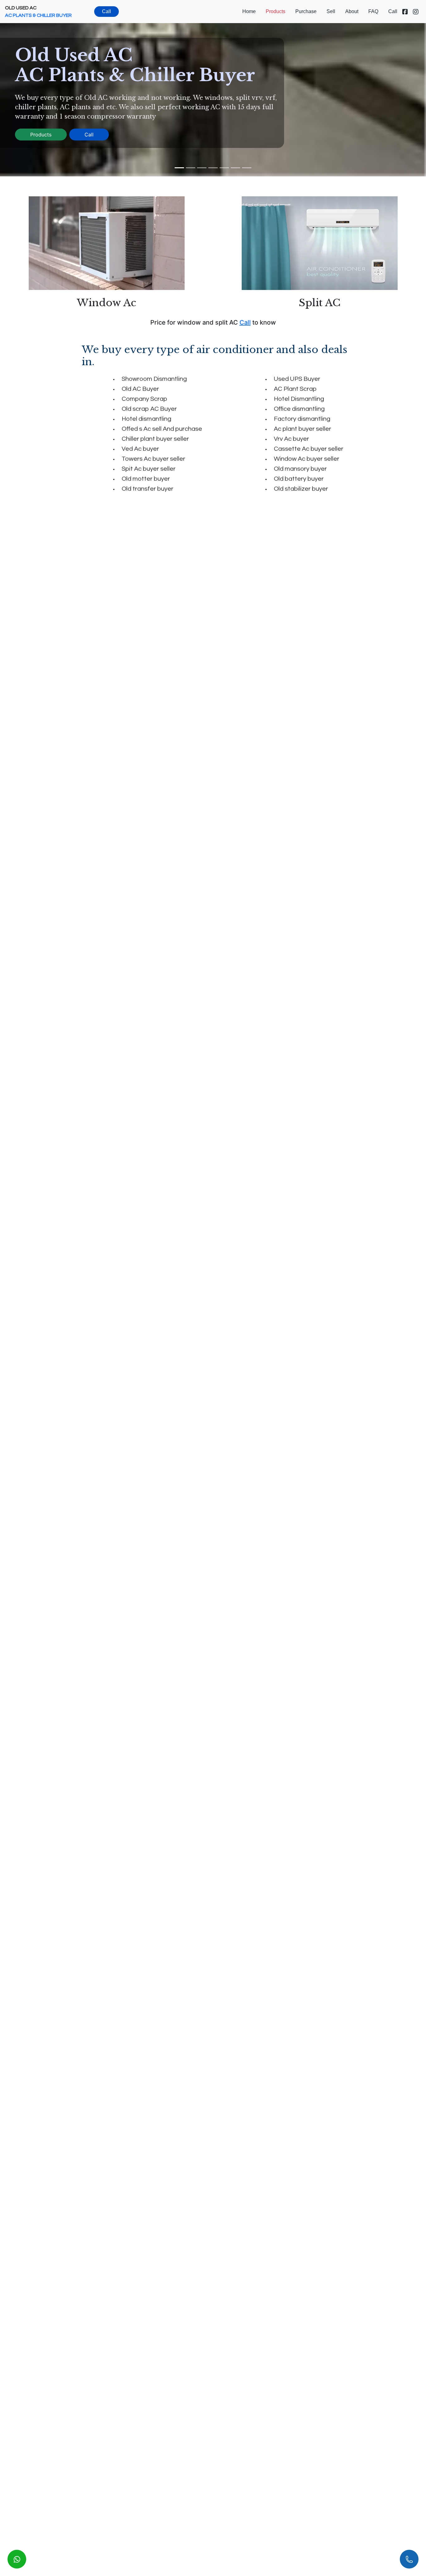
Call (106, 11)
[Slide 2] (191, 168)
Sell (331, 11)
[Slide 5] (224, 168)
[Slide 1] (179, 168)
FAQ (373, 11)
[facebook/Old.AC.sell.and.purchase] (405, 12)
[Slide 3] (202, 168)
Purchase (306, 11)
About (352, 11)
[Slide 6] (235, 168)
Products (276, 11)
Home (249, 11)
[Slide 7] (247, 168)
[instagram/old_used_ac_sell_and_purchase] (416, 12)
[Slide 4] (213, 168)
